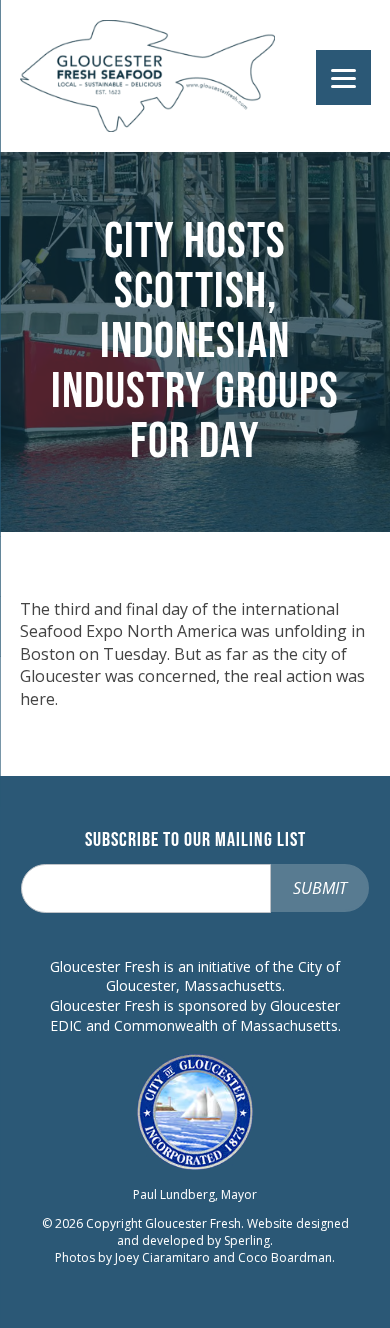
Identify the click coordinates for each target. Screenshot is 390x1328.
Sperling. (248, 1240)
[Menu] (343, 77)
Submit (320, 888)
